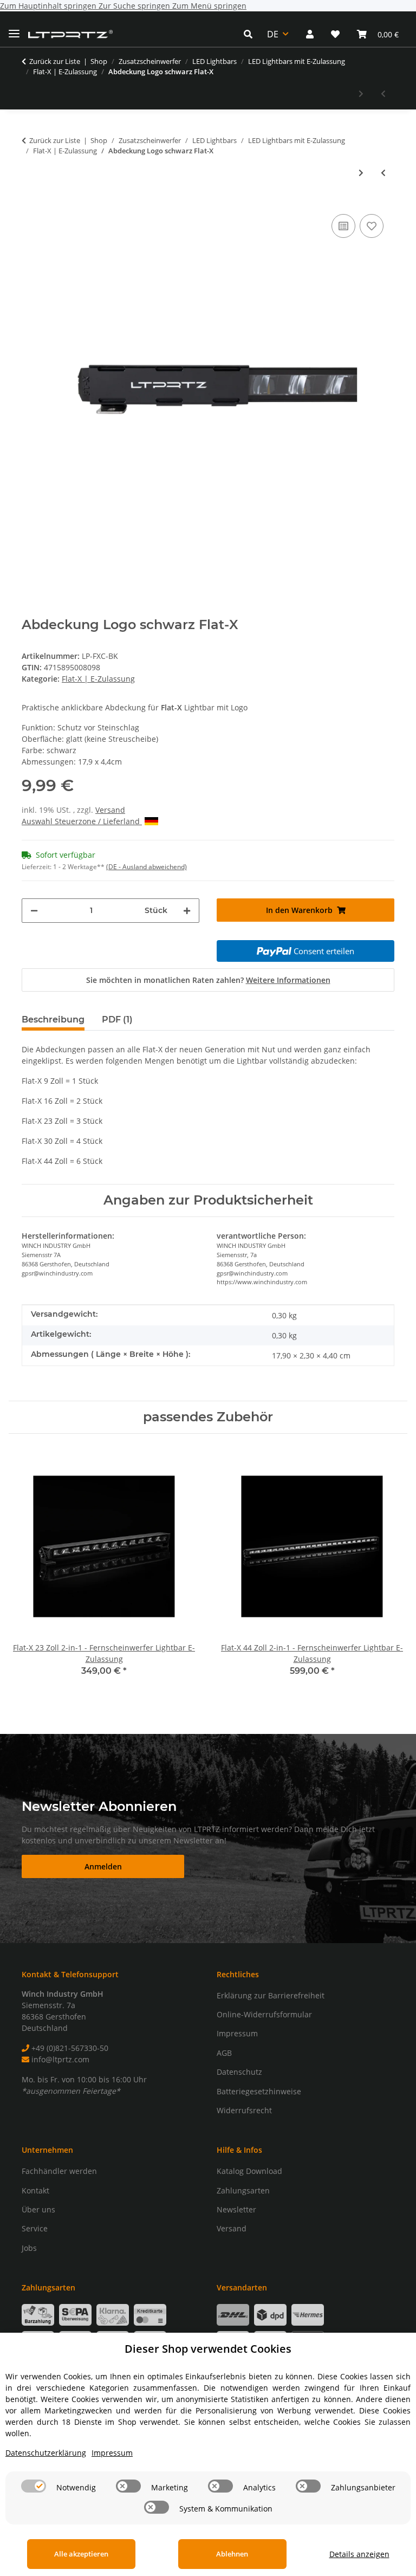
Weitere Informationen (288, 980)
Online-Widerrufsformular (264, 2014)
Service (35, 2228)
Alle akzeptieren (81, 2554)
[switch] (34, 2486)
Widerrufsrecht (244, 2110)
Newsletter (236, 2209)
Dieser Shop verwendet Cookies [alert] (208, 2349)
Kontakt (35, 2190)
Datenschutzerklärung (46, 2453)
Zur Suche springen (135, 6)
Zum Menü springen (209, 6)
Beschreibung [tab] (53, 1020)
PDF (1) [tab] (117, 1020)
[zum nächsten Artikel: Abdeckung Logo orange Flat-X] (361, 93)
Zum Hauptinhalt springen (49, 6)
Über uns (38, 2209)
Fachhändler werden (59, 2171)
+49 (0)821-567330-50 (69, 2048)
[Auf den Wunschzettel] (372, 226)
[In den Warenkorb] (30, 195)
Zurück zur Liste (55, 61)
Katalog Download (249, 2171)
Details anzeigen (359, 2554)
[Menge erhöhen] (187, 911)
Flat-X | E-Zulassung (98, 679)
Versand (110, 810)
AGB (224, 2053)
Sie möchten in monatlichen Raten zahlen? (208, 980)
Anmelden (103, 1866)
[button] (251, 34)
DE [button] (273, 34)
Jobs (29, 2248)
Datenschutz (239, 2072)
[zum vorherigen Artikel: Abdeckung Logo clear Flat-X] (383, 93)
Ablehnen (232, 2554)
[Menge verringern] (34, 911)
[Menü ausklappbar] (14, 29)
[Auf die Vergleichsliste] (343, 226)
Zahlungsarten (243, 2190)
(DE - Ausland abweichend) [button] (147, 867)
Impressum (237, 2033)
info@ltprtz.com (59, 2059)
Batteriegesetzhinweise (259, 2091)
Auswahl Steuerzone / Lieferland (82, 821)
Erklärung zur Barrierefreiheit (271, 1995)
